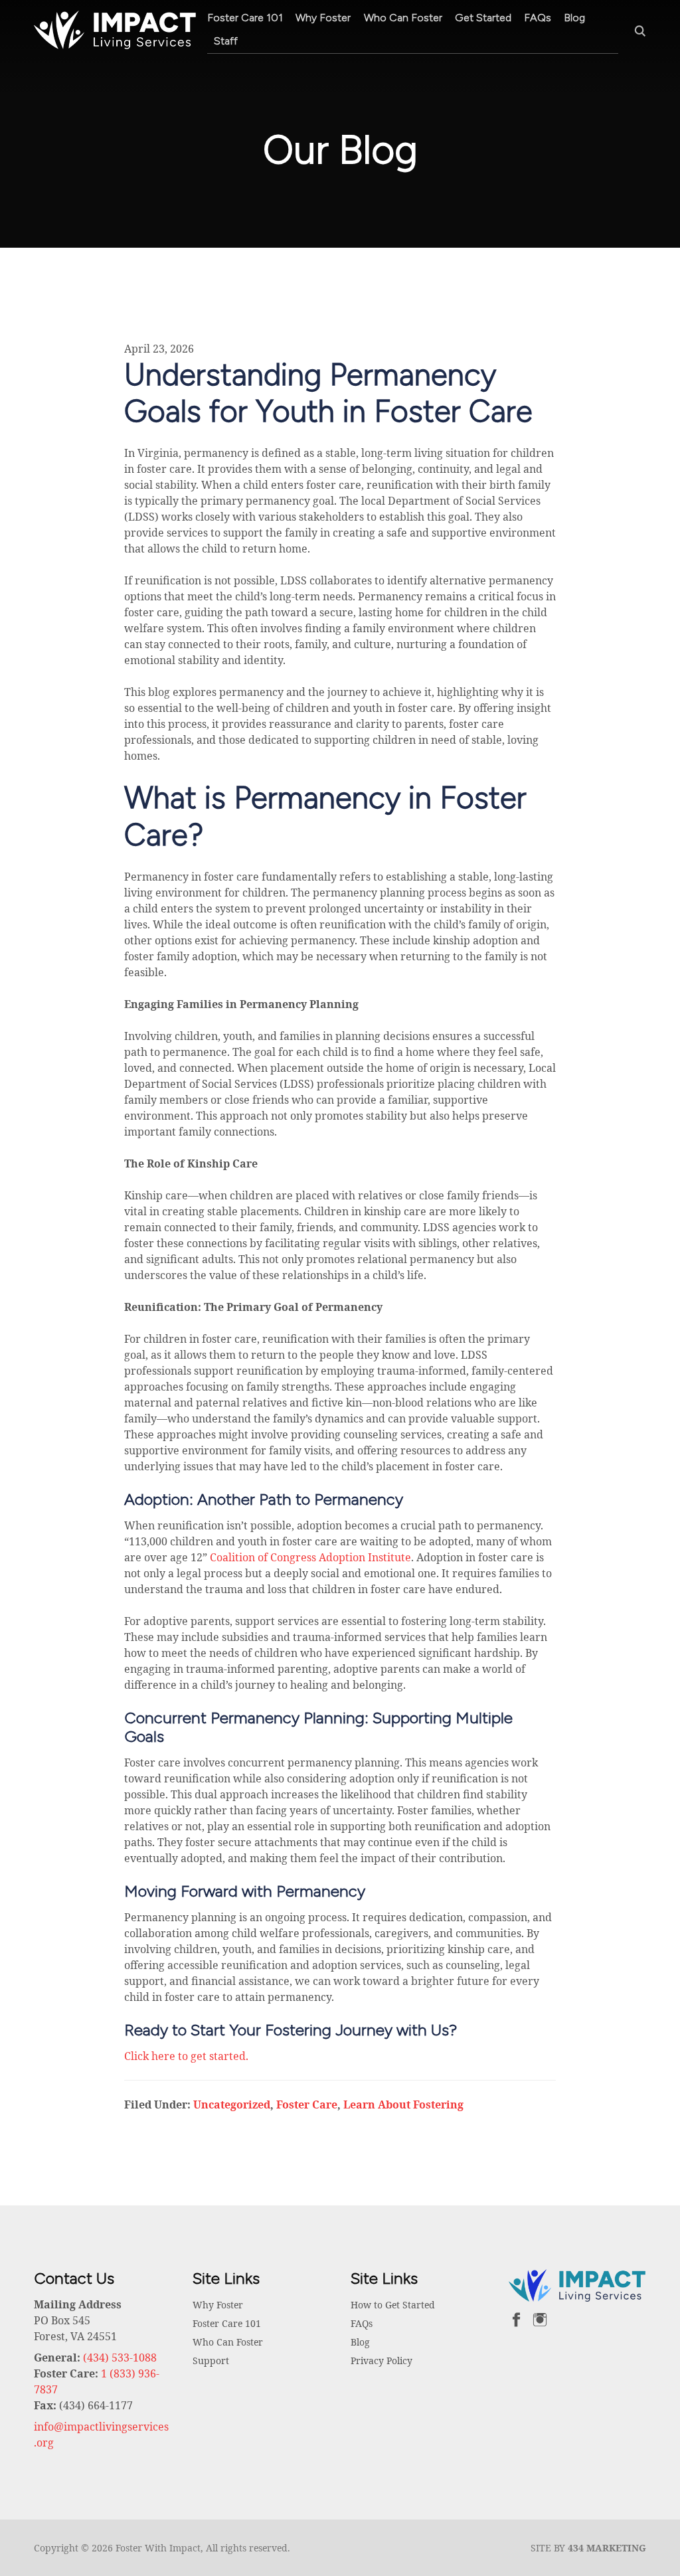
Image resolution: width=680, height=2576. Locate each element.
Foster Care (307, 2104)
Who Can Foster (403, 18)
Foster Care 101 (245, 18)
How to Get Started (393, 2305)
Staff (226, 41)
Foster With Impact (115, 30)
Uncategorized (232, 2104)
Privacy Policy (382, 2361)
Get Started (483, 18)
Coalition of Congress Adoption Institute (310, 1557)
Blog (574, 18)
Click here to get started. (186, 2056)
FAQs (538, 18)
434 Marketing (607, 2548)
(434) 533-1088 (120, 2358)
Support (211, 2361)
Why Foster (323, 18)
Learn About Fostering (403, 2104)
